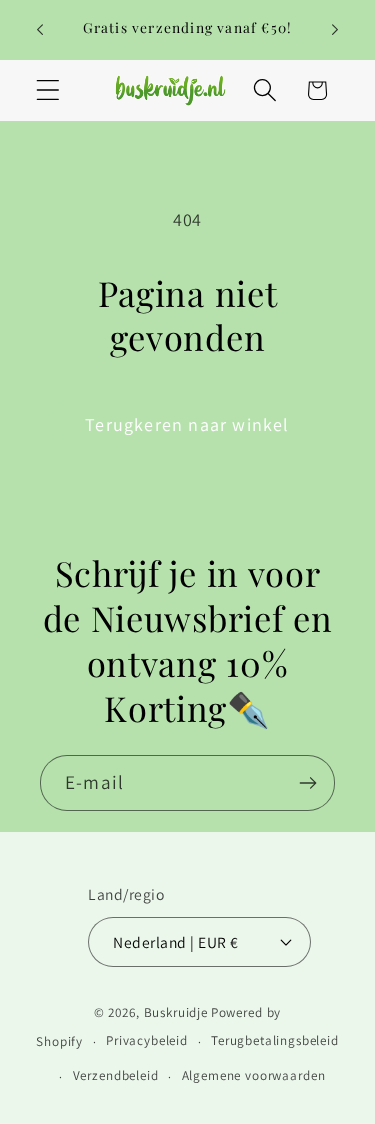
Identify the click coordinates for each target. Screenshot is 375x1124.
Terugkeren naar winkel (187, 424)
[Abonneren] (307, 783)
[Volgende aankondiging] (335, 30)
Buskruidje (176, 1012)
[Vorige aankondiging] (40, 30)
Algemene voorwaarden (254, 1075)
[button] (48, 90)
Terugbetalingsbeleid (275, 1040)
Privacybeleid (147, 1040)
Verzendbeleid (116, 1075)
